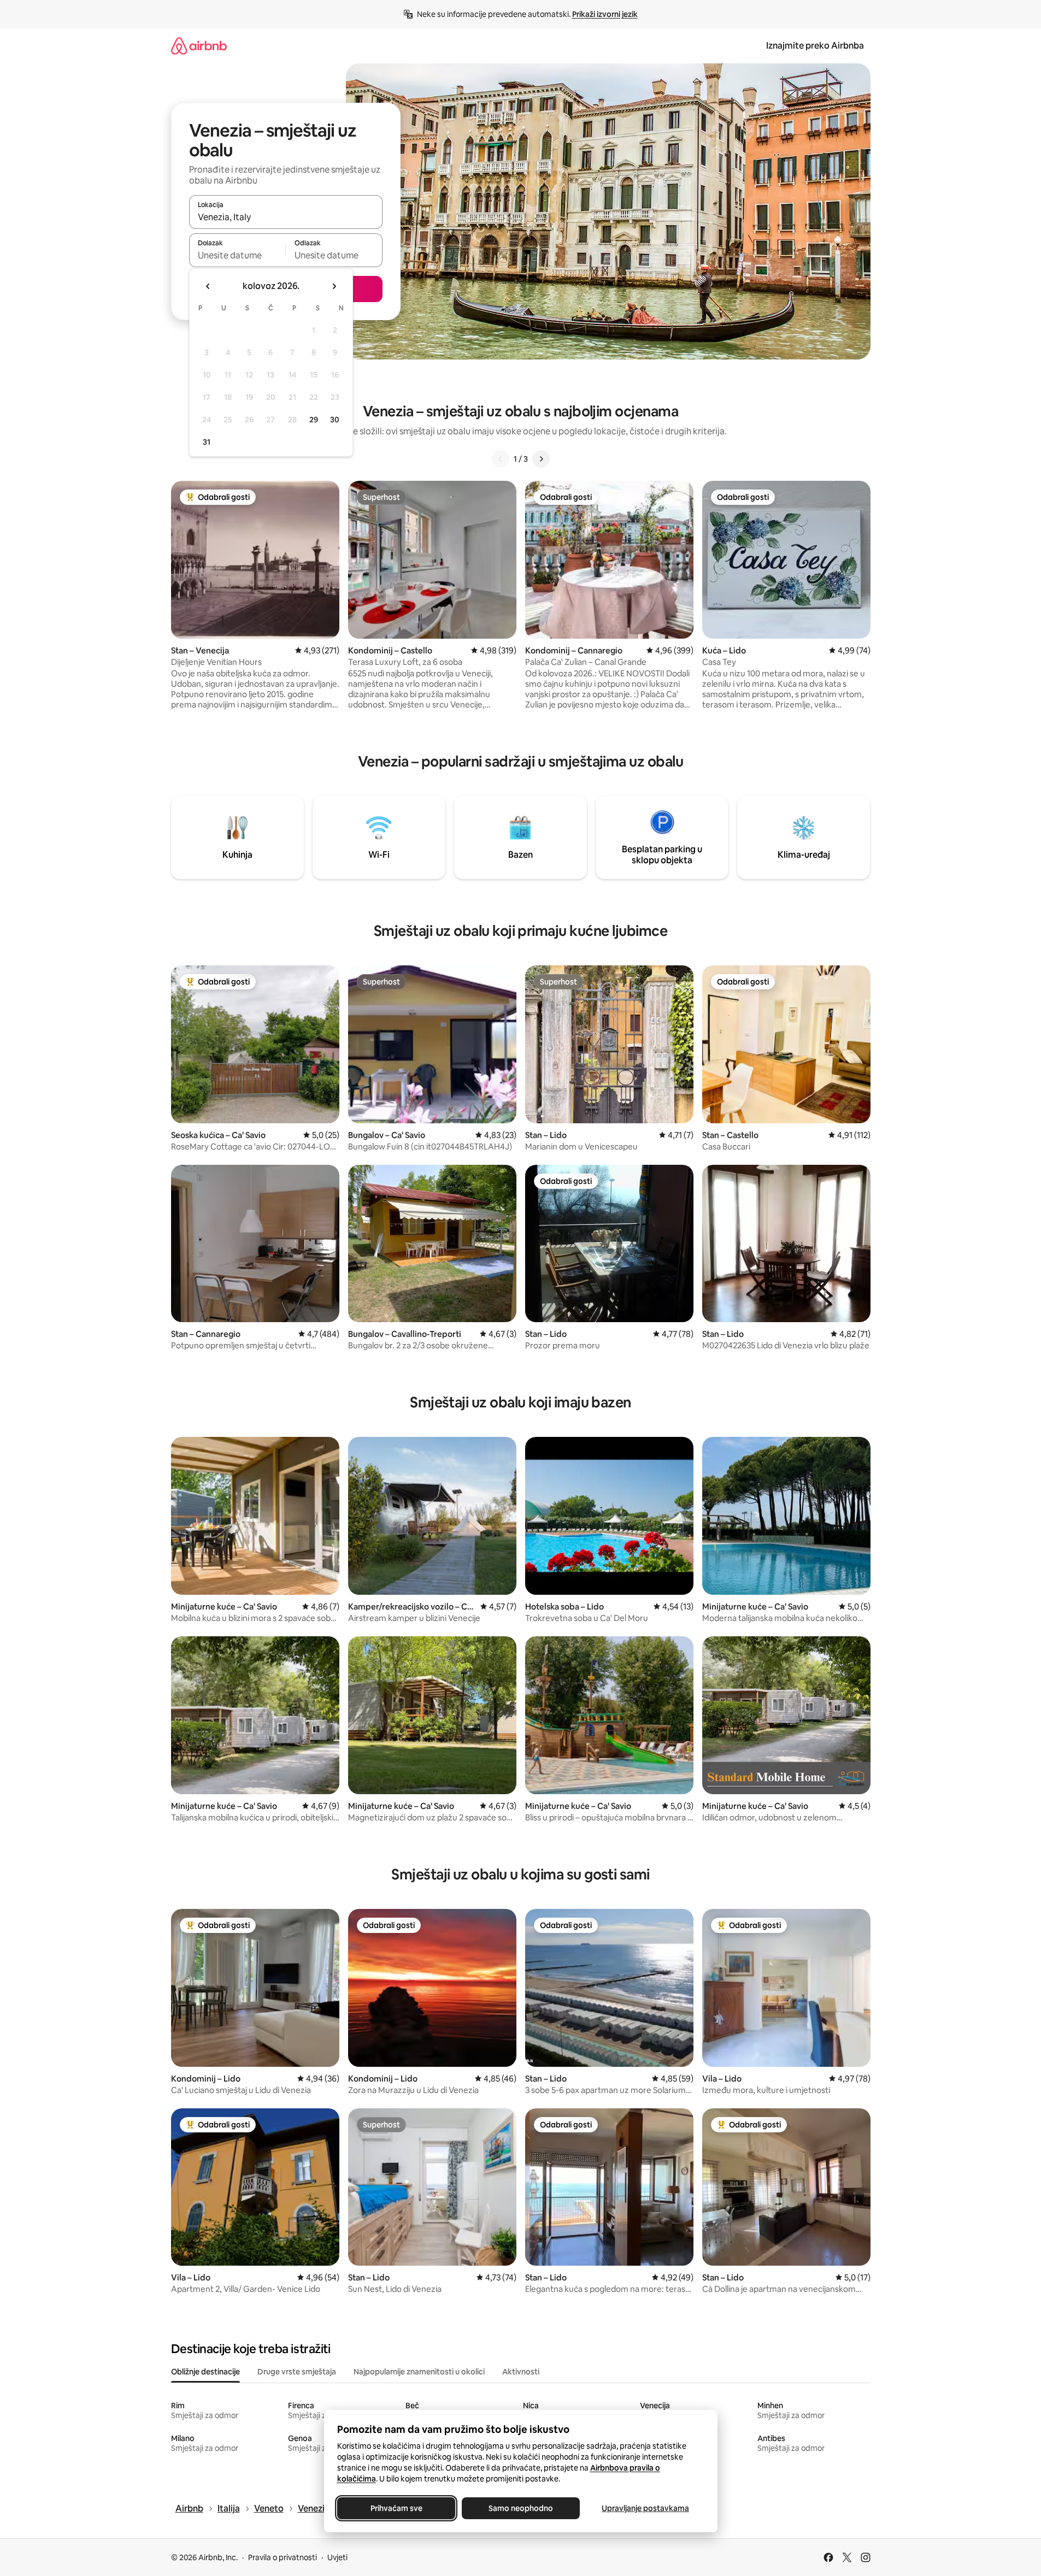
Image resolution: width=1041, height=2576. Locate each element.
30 (335, 420)
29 (314, 420)
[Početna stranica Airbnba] (199, 46)
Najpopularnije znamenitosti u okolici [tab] (419, 2372)
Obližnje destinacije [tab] (205, 2372)
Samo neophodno (521, 2508)
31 (207, 442)
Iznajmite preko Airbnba (815, 46)
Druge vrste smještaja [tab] (297, 2372)
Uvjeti (337, 2557)
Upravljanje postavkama (645, 2508)
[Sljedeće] (541, 459)
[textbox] (237, 255)
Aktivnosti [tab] (521, 2372)
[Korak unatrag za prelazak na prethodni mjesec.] (208, 286)
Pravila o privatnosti (283, 2557)
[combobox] (286, 217)
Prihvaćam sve (396, 2508)
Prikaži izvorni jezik (605, 14)
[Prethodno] (501, 459)
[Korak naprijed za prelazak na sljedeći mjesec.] (334, 286)
